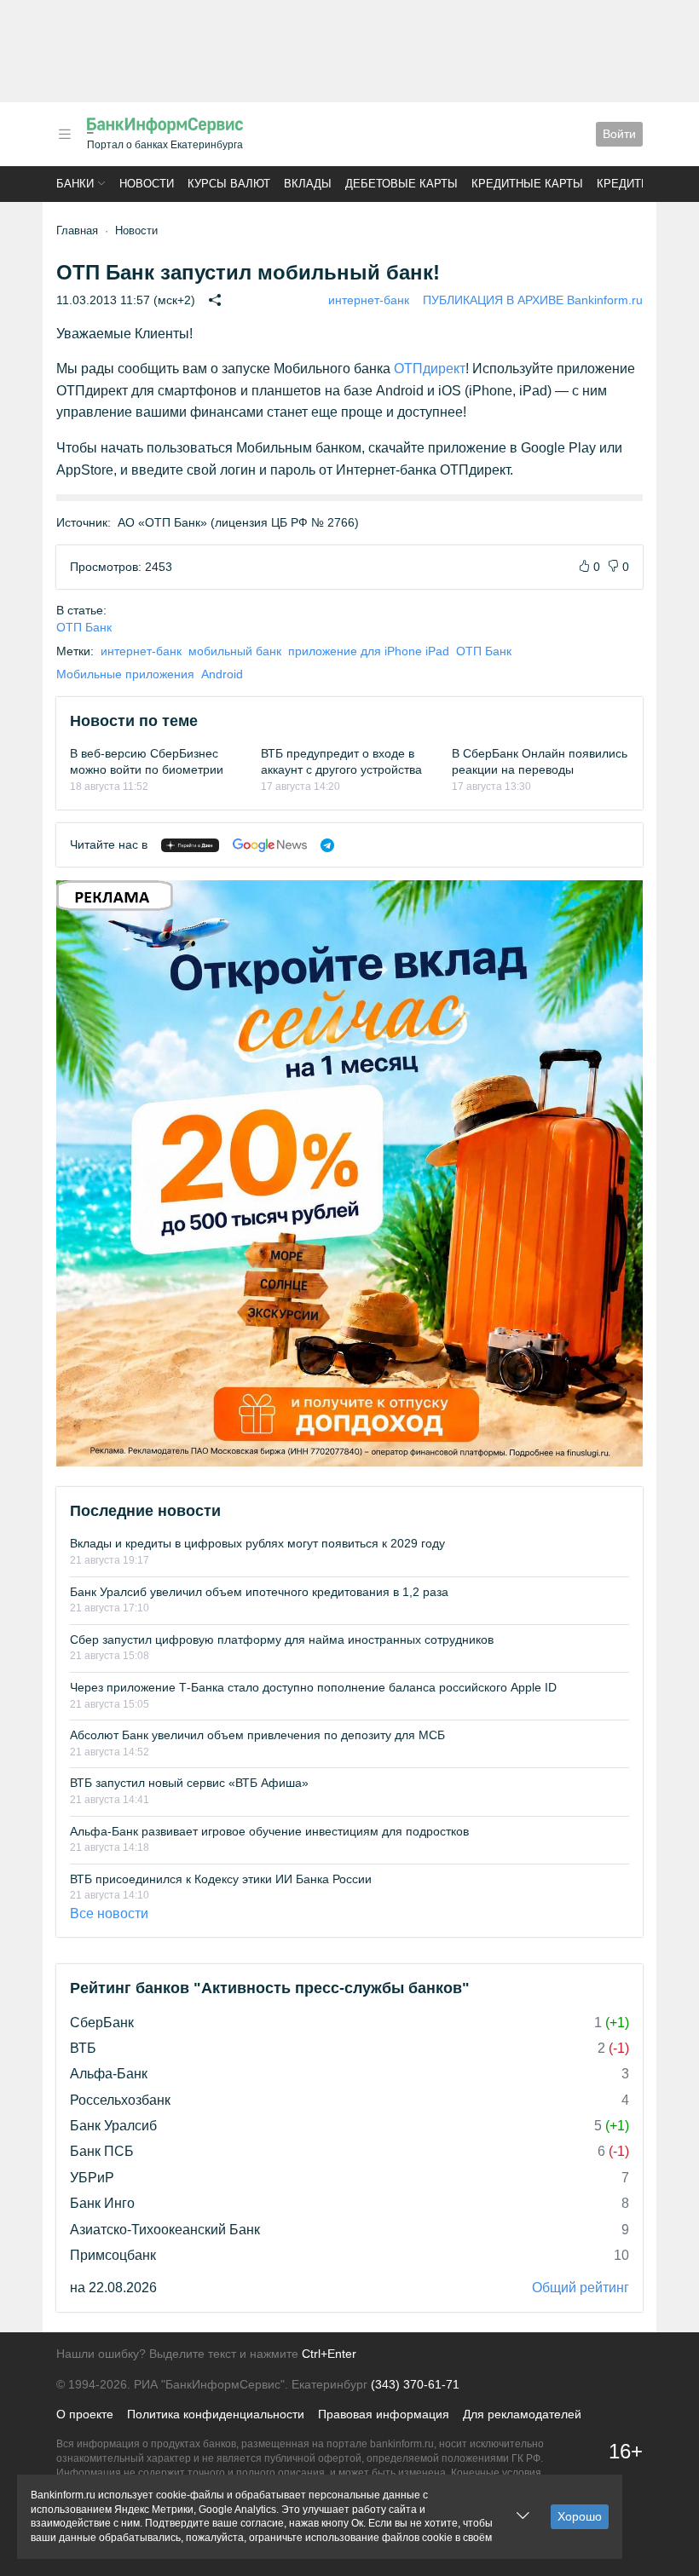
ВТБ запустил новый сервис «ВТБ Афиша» (189, 1783)
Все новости (109, 1913)
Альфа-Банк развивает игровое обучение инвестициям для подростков (269, 1831)
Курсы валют (229, 184)
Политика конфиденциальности (216, 2414)
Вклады (308, 184)
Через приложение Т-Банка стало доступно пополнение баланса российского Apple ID (313, 1687)
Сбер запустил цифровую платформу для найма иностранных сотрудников (282, 1640)
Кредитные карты (527, 184)
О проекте (85, 2414)
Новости (147, 184)
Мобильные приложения (125, 674)
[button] (65, 134)
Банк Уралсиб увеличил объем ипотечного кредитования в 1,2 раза (259, 1592)
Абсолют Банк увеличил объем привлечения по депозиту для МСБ (257, 1735)
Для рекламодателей (522, 2414)
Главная (77, 231)
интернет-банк (369, 300)
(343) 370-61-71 (415, 2384)
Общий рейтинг (581, 2288)
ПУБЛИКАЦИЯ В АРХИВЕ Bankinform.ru (533, 300)
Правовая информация (384, 2414)
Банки (75, 184)
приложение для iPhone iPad (369, 651)
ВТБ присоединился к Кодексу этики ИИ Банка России (221, 1879)
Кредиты (624, 184)
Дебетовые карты (401, 184)
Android (222, 674)
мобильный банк (235, 651)
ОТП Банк (84, 627)
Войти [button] (619, 134)
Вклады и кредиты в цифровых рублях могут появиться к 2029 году (257, 1543)
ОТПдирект (430, 369)
